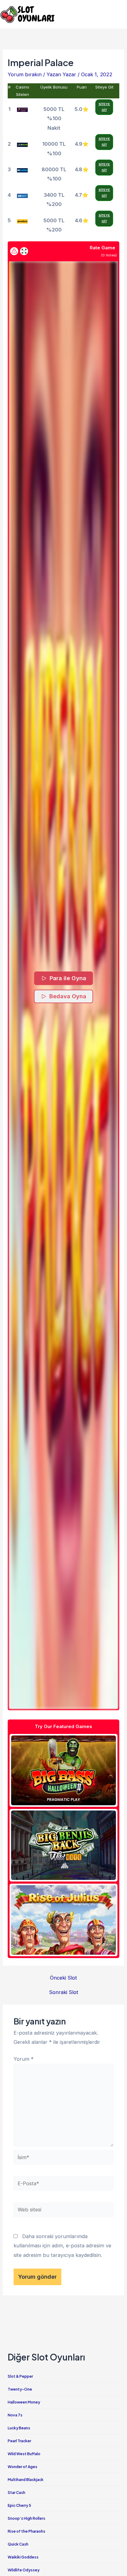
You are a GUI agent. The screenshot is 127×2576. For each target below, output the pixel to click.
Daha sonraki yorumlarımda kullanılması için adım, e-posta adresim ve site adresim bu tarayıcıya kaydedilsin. (62, 2246)
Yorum (24, 2059)
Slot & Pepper (20, 2376)
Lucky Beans (19, 2428)
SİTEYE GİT (104, 107)
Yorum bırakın (25, 74)
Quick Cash (18, 2544)
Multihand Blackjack (26, 2480)
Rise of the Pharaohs (27, 2531)
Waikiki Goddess (23, 2557)
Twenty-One (20, 2389)
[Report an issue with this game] (14, 251)
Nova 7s (15, 2415)
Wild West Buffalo (24, 2454)
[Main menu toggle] (120, 14)
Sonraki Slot (64, 1992)
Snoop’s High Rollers (27, 2518)
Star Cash (16, 2493)
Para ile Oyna (68, 978)
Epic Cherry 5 (19, 2505)
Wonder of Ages (23, 2467)
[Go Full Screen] (24, 251)
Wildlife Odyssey (24, 2570)
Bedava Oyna (68, 996)
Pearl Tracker (19, 2441)
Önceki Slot (63, 1978)
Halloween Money (24, 2402)
